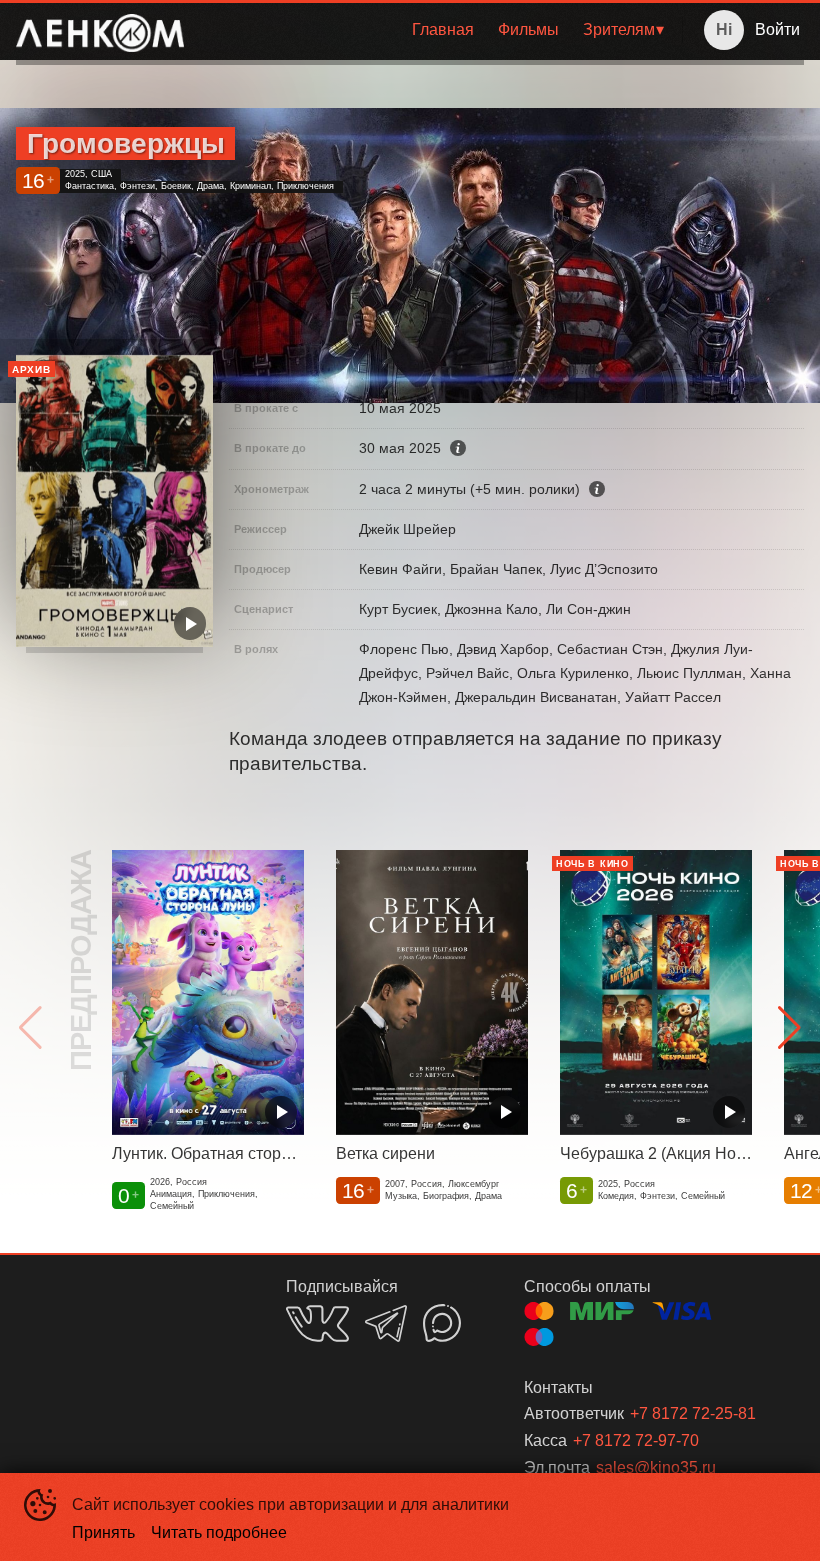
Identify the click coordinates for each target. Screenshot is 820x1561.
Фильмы (528, 29)
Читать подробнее (219, 1532)
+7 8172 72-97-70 (636, 1440)
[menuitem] (443, 30)
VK (317, 1323)
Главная (443, 29)
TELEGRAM (386, 1323)
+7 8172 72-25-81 (693, 1413)
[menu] (437, 30)
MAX (442, 1323)
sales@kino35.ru (656, 1467)
